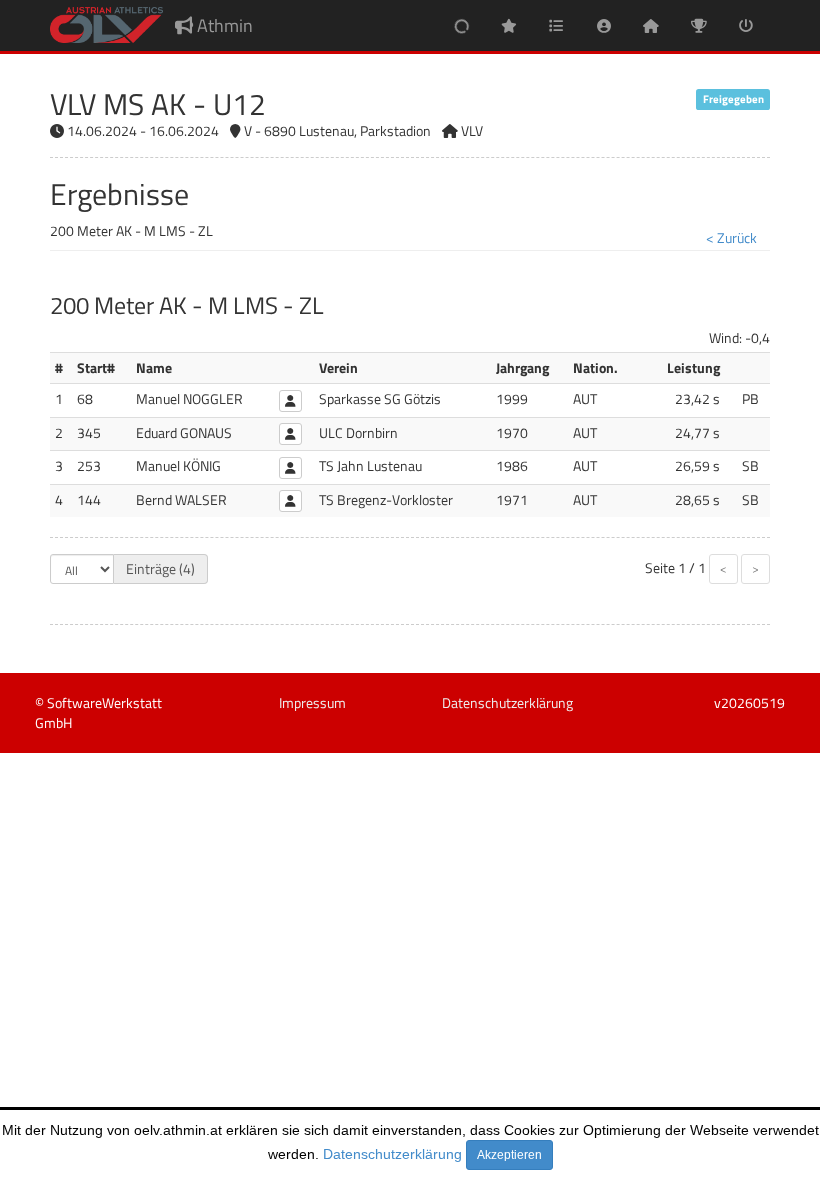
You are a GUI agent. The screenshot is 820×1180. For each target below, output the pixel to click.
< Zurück (731, 237)
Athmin (223, 25)
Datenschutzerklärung (392, 1154)
